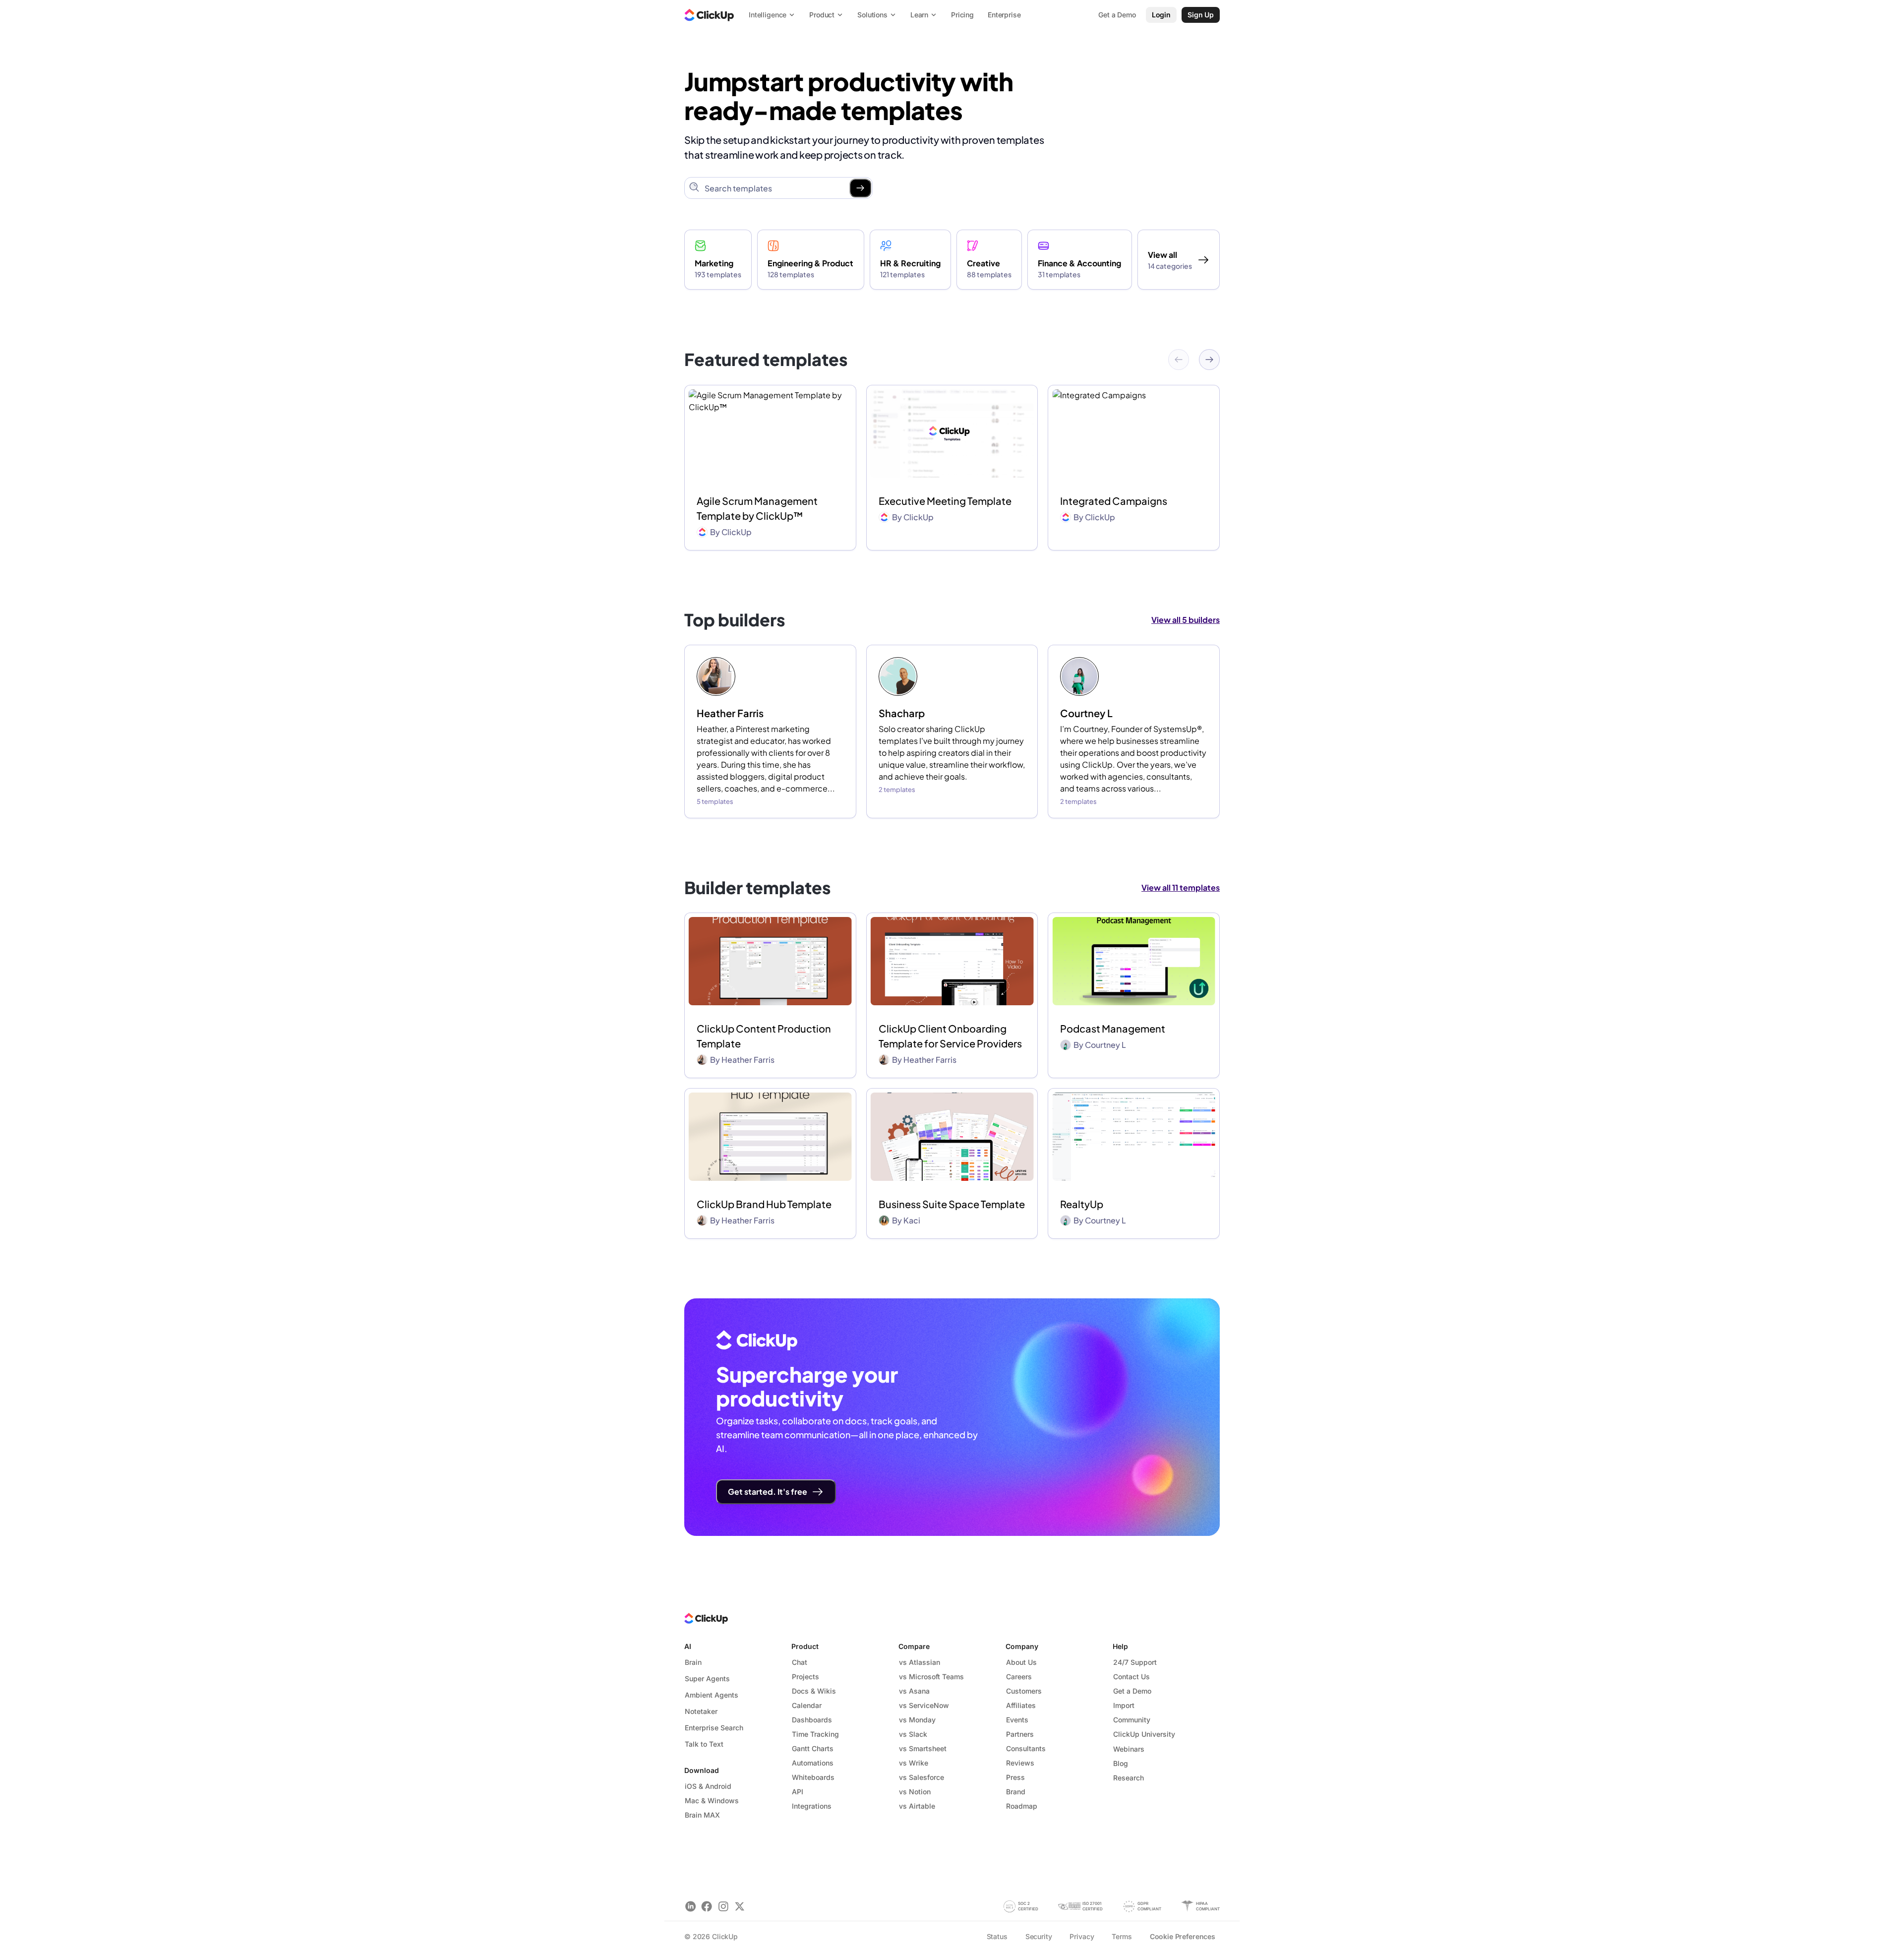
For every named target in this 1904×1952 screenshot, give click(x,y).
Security (1039, 1936)
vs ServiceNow (924, 1705)
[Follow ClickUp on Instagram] (723, 1906)
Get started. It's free (768, 1492)
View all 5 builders (1186, 620)
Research (1129, 1778)
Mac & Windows (712, 1800)
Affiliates (1021, 1705)
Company (1022, 1646)
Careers (1019, 1677)
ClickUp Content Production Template (764, 1036)
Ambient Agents (712, 1695)
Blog (1121, 1763)
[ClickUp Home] (709, 15)
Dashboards (812, 1720)
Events (1017, 1720)
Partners (1020, 1734)
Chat (800, 1662)
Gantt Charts (813, 1748)
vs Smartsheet (923, 1748)
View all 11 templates (1181, 887)
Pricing (962, 15)
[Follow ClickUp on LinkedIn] (690, 1906)
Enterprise (1004, 15)
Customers (1024, 1691)
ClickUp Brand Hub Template (764, 1204)
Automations (813, 1763)
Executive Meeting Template (945, 501)
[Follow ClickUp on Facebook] (707, 1906)
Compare (914, 1646)
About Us (1021, 1662)
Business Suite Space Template (952, 1204)
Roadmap (1022, 1806)
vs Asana (914, 1691)
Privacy (1082, 1936)
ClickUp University (1144, 1734)
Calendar (807, 1705)
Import (1124, 1705)
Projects (805, 1677)
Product (805, 1646)
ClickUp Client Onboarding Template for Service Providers (950, 1036)
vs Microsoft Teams (931, 1677)
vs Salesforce (922, 1777)
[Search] (860, 188)
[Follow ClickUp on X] (740, 1906)
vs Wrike (914, 1763)
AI (688, 1646)
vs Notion (915, 1792)
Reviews (1020, 1763)
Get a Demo (1132, 1691)
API (798, 1792)
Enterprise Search (714, 1728)
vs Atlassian (920, 1662)
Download (702, 1770)
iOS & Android (708, 1786)
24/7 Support (1135, 1662)
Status (997, 1936)
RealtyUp (1082, 1204)
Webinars (1129, 1749)
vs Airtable (917, 1806)
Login (1161, 15)
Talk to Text (704, 1744)
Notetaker (701, 1711)
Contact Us (1131, 1677)
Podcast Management (1113, 1028)
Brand (1016, 1792)
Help (1120, 1646)
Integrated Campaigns (1114, 501)
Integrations (812, 1806)
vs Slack (913, 1734)
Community (1132, 1720)
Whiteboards (813, 1777)
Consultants (1026, 1748)
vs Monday (917, 1720)
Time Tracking (815, 1734)
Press (1015, 1777)
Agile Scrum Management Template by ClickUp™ (757, 508)
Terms (1122, 1936)
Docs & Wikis (814, 1691)
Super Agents (707, 1678)
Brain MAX (702, 1815)
